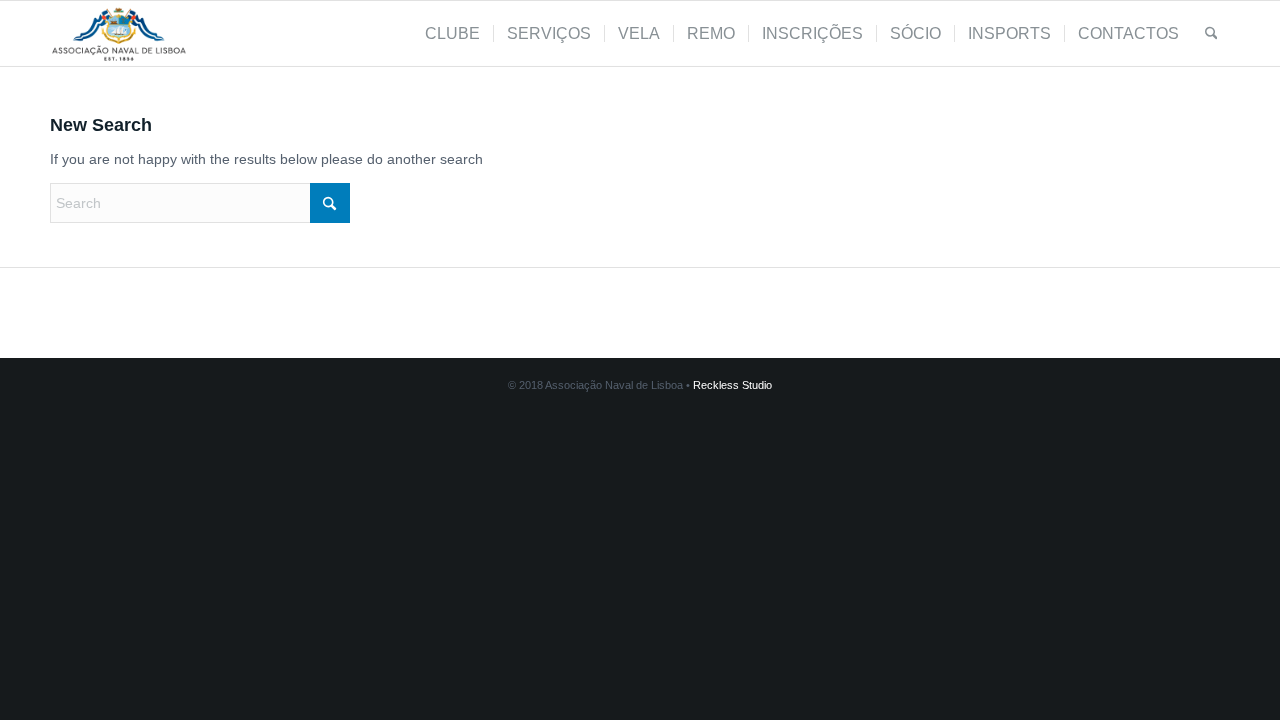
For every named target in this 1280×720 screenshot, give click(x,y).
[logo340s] (118, 33)
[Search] (1211, 33)
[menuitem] (452, 33)
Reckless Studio (732, 385)
